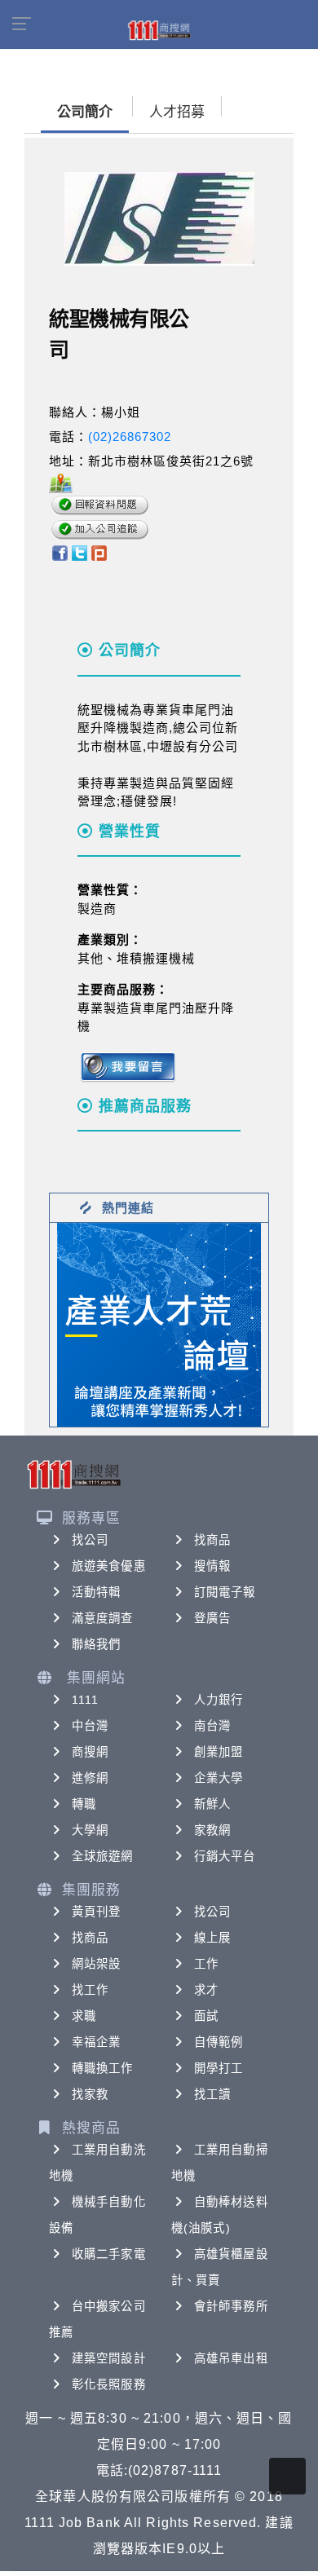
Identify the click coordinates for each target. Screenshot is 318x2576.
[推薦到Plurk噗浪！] (99, 552)
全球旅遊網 (103, 1856)
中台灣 (90, 1726)
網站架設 (96, 1964)
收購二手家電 (109, 2254)
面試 (206, 2016)
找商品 (212, 1540)
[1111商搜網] (159, 29)
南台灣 (212, 1726)
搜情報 (212, 1566)
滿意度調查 (103, 1618)
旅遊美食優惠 (109, 1566)
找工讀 (212, 2094)
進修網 (90, 1778)
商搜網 (90, 1752)
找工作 (90, 1990)
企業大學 (219, 1778)
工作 (206, 1964)
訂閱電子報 (225, 1592)
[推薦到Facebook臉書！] (59, 552)
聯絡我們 (96, 1644)
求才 (206, 1990)
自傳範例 (219, 2042)
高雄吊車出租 (231, 2358)
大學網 (90, 1830)
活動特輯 (96, 1592)
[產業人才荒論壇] (159, 1323)
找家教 (90, 2094)
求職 (84, 2016)
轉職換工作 (103, 2068)
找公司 (90, 1540)
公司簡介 (85, 112)
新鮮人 (212, 1804)
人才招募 (177, 112)
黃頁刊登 (96, 1912)
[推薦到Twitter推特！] (79, 552)
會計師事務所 (231, 2306)
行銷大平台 (225, 1856)
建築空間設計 (109, 2358)
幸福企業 (96, 2042)
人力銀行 (219, 1700)
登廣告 (212, 1618)
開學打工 (219, 2068)
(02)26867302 (130, 437)
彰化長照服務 (109, 2384)
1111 (85, 1700)
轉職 (84, 1804)
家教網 (212, 1830)
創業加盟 (219, 1752)
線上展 (212, 1938)
